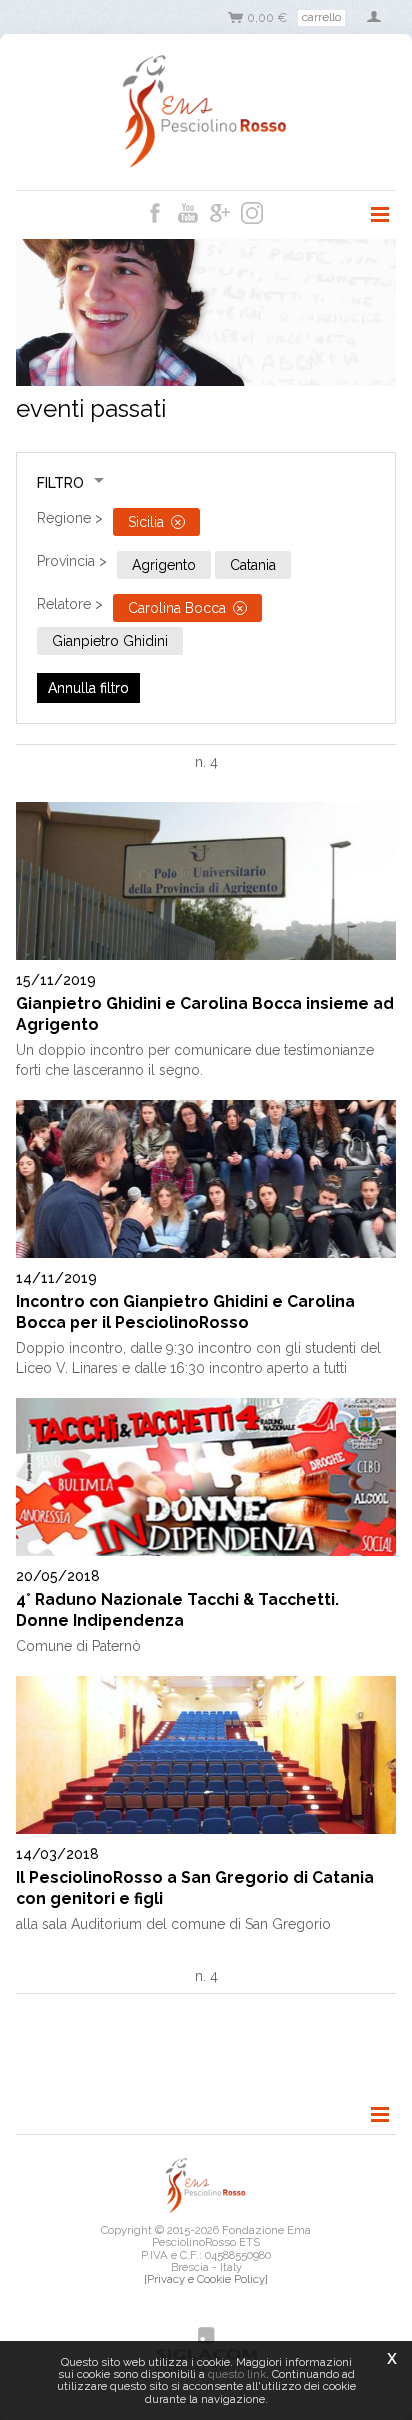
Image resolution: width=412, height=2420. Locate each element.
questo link (237, 2374)
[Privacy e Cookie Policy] (206, 2279)
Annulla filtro (88, 688)
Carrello (321, 17)
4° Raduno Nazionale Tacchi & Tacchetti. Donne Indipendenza (177, 1610)
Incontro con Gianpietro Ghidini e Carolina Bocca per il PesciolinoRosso (185, 1312)
